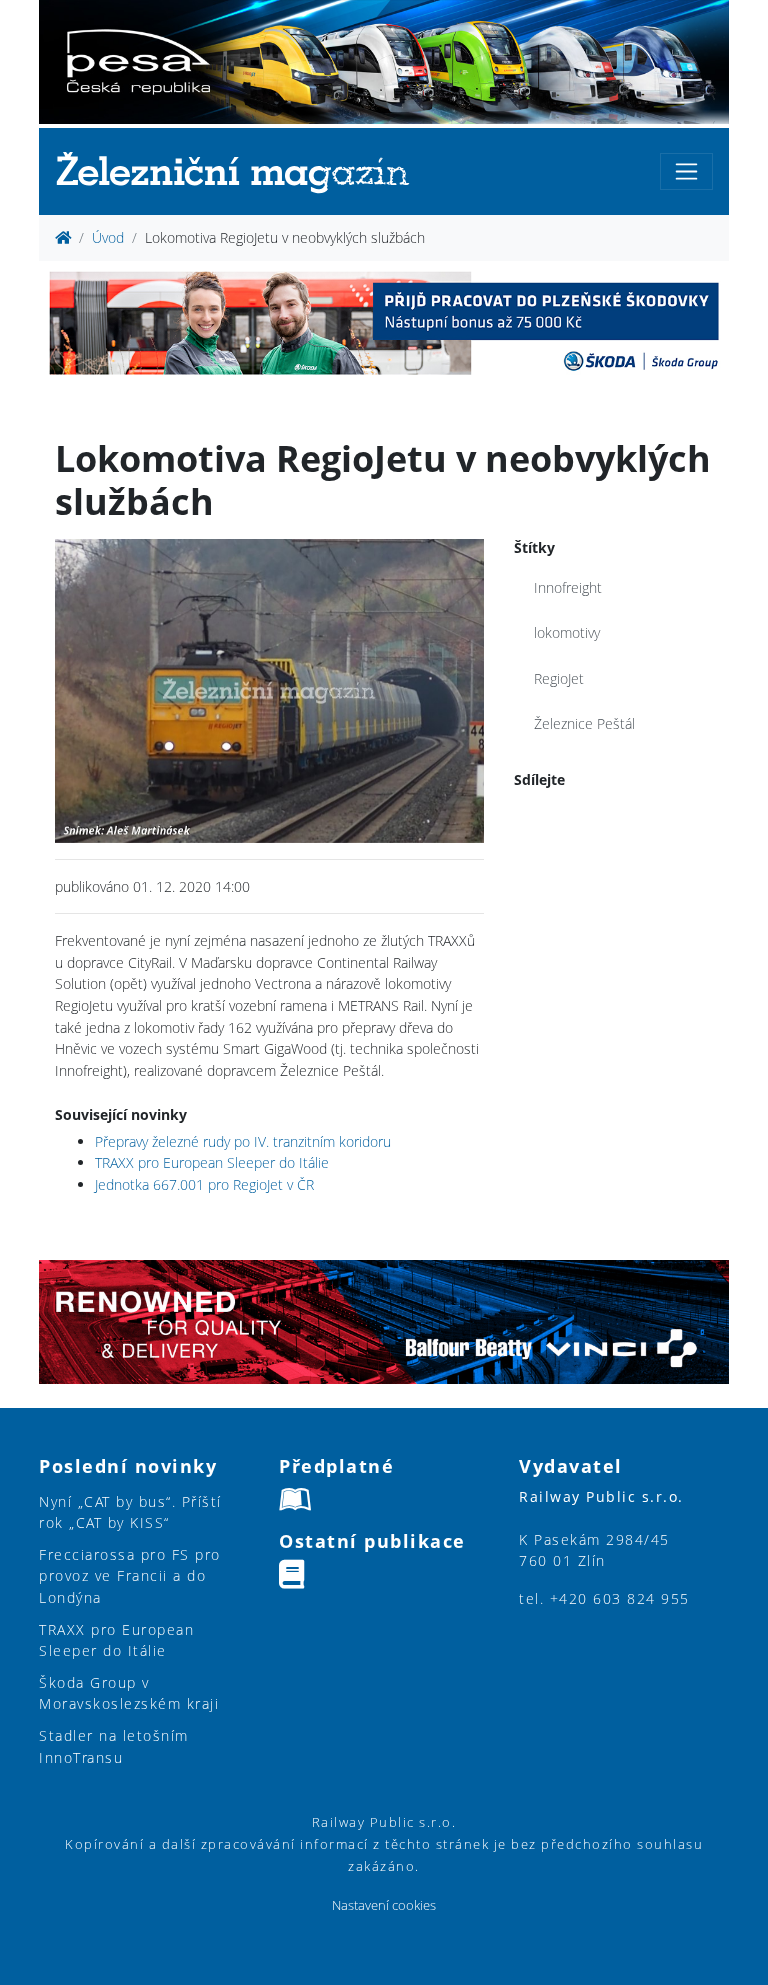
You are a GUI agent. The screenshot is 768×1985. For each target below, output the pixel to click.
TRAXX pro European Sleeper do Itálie (212, 1162)
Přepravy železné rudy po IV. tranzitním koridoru (243, 1141)
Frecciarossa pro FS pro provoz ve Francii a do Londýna (130, 1576)
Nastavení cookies (384, 1905)
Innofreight (568, 587)
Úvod (108, 237)
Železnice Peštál (584, 723)
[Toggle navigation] (686, 171)
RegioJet (559, 678)
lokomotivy (567, 632)
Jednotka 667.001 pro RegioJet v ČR (204, 1184)
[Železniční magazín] (241, 171)
